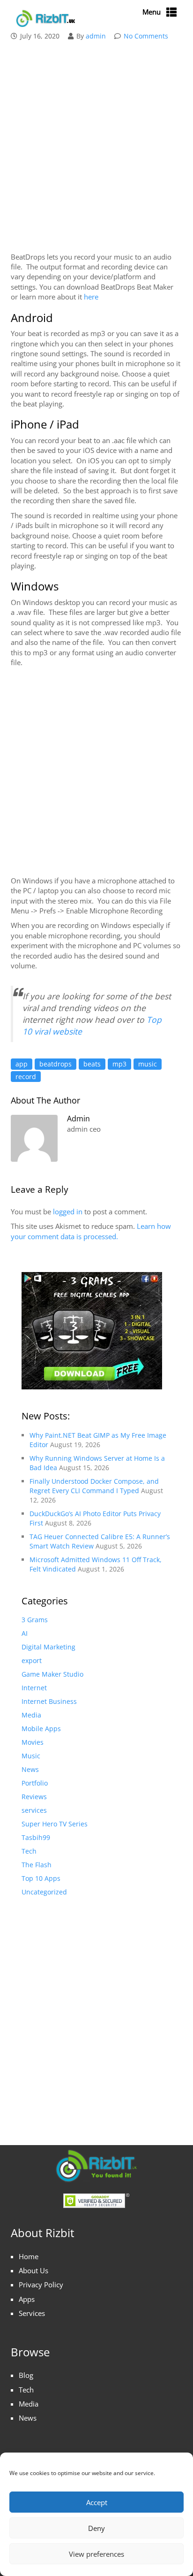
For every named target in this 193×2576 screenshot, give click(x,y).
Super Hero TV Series (55, 1824)
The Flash (37, 1865)
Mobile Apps (41, 1729)
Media (31, 1715)
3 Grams (35, 1620)
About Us (33, 2270)
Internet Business (49, 1701)
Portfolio (35, 1783)
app (22, 1064)
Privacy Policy (41, 2285)
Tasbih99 (36, 1837)
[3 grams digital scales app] (92, 1330)
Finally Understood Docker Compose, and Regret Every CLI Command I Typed (94, 1486)
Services (32, 2313)
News (30, 1769)
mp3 (119, 1064)
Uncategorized (44, 1892)
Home (29, 2256)
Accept (97, 2502)
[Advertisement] (96, 148)
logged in (68, 1211)
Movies (33, 1742)
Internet (34, 1688)
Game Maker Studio (52, 1674)
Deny (96, 2528)
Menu (152, 12)
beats (92, 1064)
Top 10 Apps (41, 1878)
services (34, 1810)
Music (31, 1756)
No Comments (146, 36)
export (32, 1660)
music (148, 1064)
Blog (26, 2375)
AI (25, 1633)
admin (96, 36)
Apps (27, 2299)
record (26, 1077)
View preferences (96, 2554)
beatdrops (56, 1064)
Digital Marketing (48, 1647)
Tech (29, 1851)
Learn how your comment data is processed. (91, 1231)
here (91, 297)
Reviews (34, 1797)
